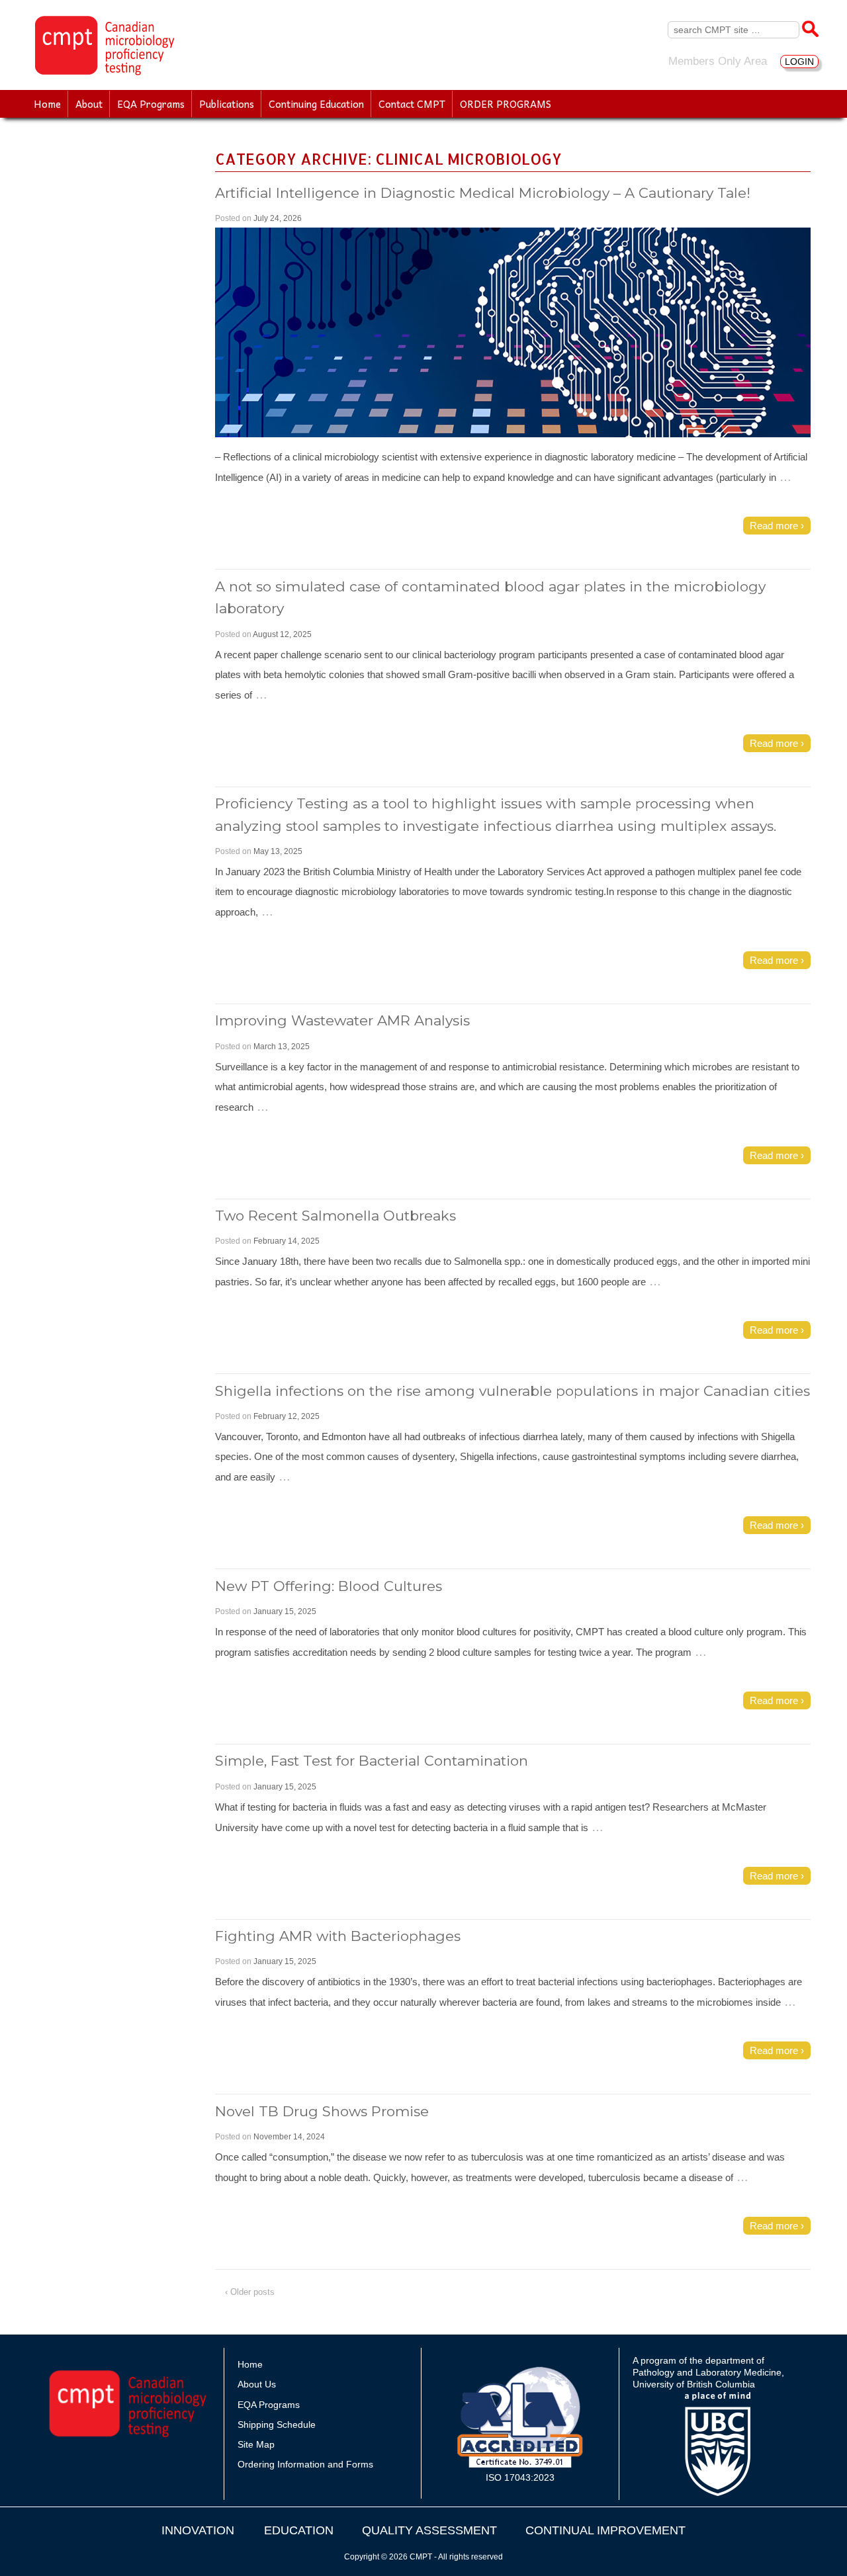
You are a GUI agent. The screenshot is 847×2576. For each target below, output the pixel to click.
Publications (227, 104)
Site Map (256, 2444)
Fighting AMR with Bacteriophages (338, 1936)
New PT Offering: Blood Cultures (329, 1586)
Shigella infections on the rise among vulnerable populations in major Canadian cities (513, 1391)
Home (47, 104)
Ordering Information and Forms (305, 2464)
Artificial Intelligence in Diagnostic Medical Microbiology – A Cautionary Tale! (483, 193)
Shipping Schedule (277, 2425)
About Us (257, 2384)
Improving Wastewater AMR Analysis (342, 1020)
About (89, 104)
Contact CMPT (412, 104)
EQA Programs (151, 104)
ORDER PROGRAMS (506, 104)
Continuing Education (316, 104)
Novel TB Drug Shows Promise (322, 2111)
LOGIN (799, 62)
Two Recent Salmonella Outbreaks (335, 1216)
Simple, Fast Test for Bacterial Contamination (372, 1761)
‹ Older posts (250, 2292)
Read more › (777, 526)
